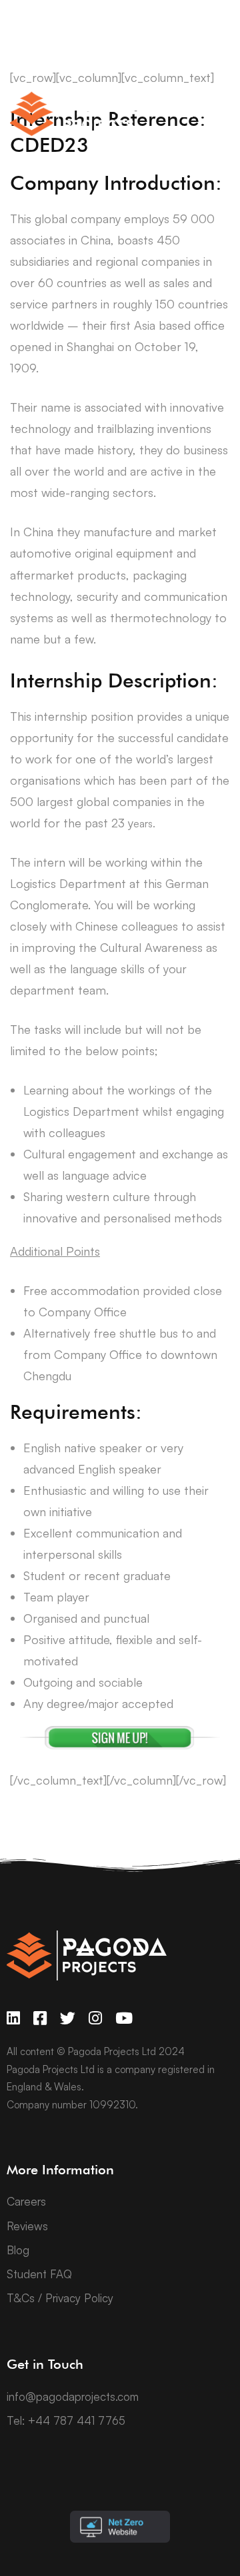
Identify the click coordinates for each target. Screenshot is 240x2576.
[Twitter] (68, 2018)
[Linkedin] (13, 2018)
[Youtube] (124, 2018)
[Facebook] (40, 2018)
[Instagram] (95, 2018)
